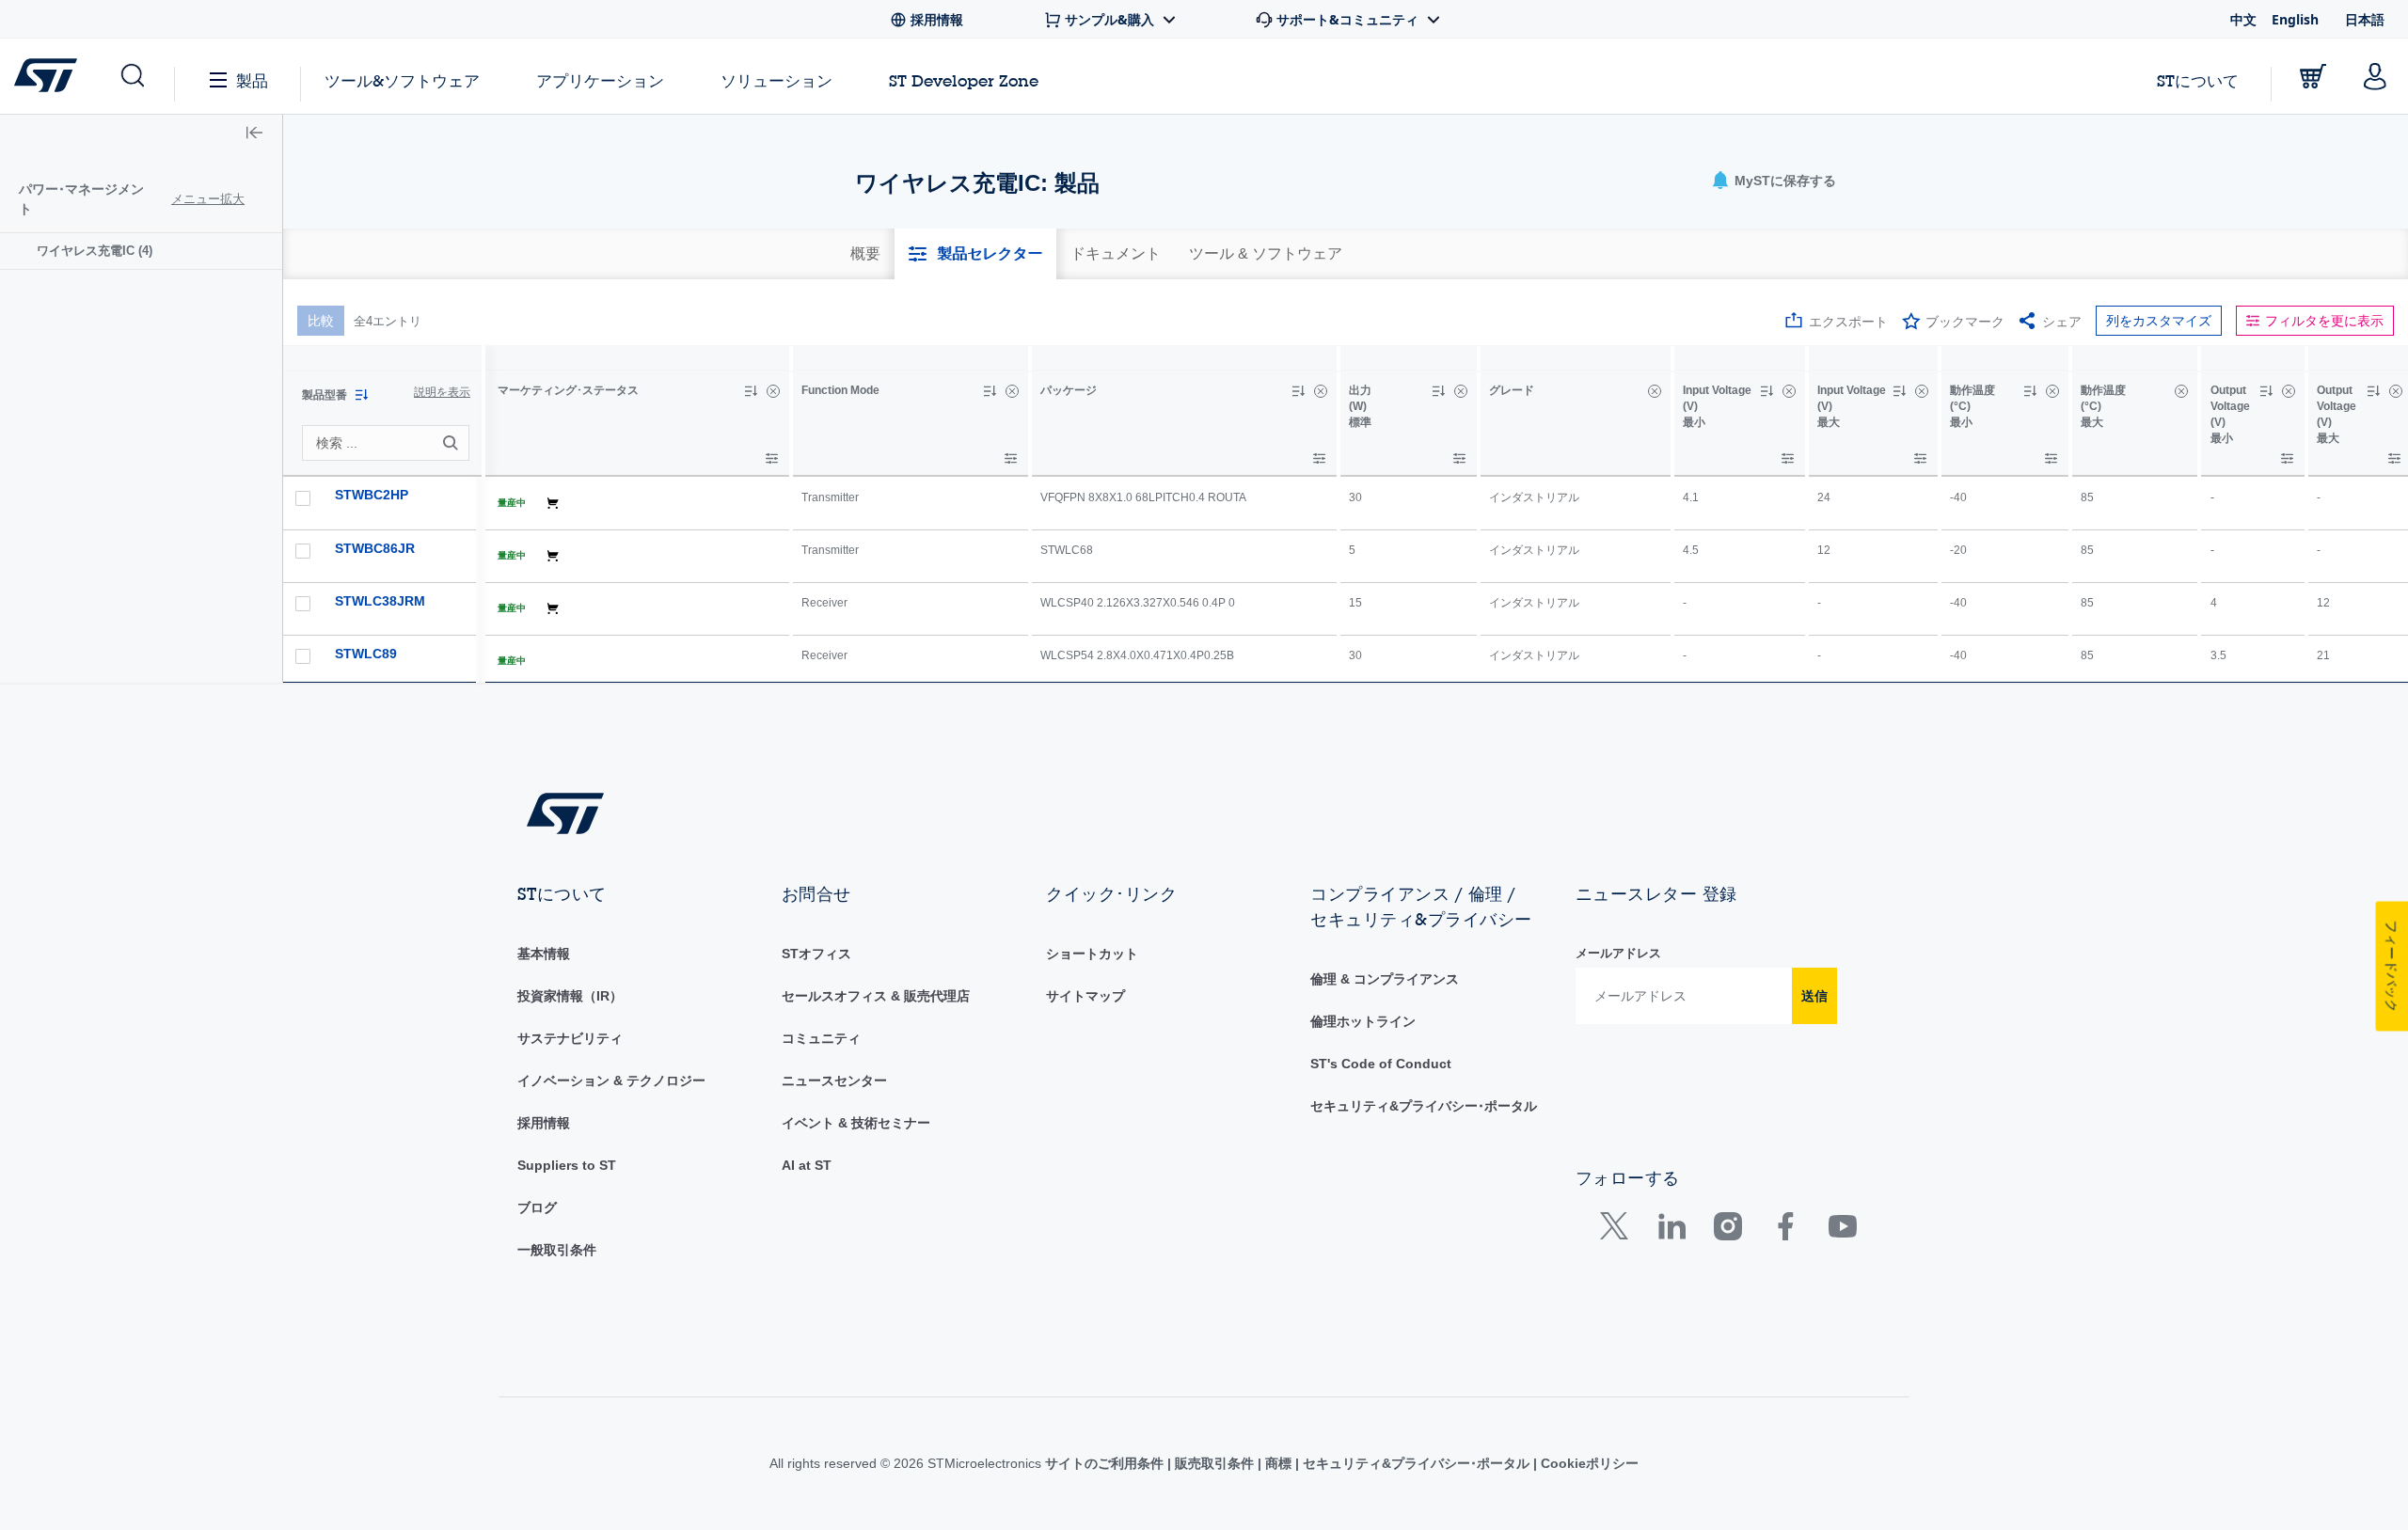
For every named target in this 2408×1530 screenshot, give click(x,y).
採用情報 (544, 1123)
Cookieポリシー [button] (1588, 1463)
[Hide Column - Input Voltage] (1789, 391)
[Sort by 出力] (1438, 391)
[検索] (453, 443)
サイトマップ (1085, 996)
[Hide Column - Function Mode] (1012, 391)
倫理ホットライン (1363, 1021)
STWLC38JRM (380, 601)
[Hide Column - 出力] (1461, 391)
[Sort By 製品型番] (361, 395)
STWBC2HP (372, 495)
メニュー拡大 (208, 199)
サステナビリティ (570, 1038)
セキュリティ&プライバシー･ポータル (1424, 1106)
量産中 (512, 503)
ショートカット (1092, 954)
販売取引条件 (1214, 1463)
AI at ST (807, 1165)
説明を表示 (442, 392)
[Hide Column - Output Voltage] (2289, 391)
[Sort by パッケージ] (1298, 391)
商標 (1278, 1463)
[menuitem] (141, 251)
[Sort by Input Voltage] (1766, 391)
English (2295, 19)
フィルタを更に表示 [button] (2324, 321)
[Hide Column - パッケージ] (1321, 391)
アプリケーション (600, 80)
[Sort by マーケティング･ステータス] (751, 391)
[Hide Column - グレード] (1655, 391)
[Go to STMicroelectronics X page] (1618, 1230)
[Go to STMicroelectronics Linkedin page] (1671, 1230)
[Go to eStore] (2313, 76)
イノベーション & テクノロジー (611, 1080)
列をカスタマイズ (2159, 321)
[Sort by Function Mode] (990, 391)
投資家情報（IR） (570, 996)
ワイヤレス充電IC (95, 251)
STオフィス (816, 954)
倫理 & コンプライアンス (1385, 979)
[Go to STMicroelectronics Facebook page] (1785, 1230)
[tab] (865, 254)
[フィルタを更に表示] (772, 458)
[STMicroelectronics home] (49, 75)
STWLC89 (366, 654)
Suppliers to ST (567, 1165)
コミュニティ (821, 1038)
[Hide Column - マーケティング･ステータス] (773, 391)
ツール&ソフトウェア (402, 80)
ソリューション (776, 80)
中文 (2243, 19)
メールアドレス (1618, 953)
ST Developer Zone (964, 81)
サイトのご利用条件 (1106, 1463)
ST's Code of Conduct (1381, 1064)
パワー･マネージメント (81, 199)
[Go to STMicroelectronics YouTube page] (1842, 1230)
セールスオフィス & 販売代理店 (876, 996)
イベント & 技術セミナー (856, 1123)
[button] (131, 76)
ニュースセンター (834, 1080)
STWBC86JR (375, 548)
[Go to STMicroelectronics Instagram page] (1727, 1230)
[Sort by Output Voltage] (2266, 391)
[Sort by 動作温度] (2030, 391)
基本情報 (544, 954)
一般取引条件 (557, 1250)
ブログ (537, 1207)
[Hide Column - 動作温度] (2052, 391)
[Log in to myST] (2375, 76)
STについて (2198, 80)
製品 (252, 80)
